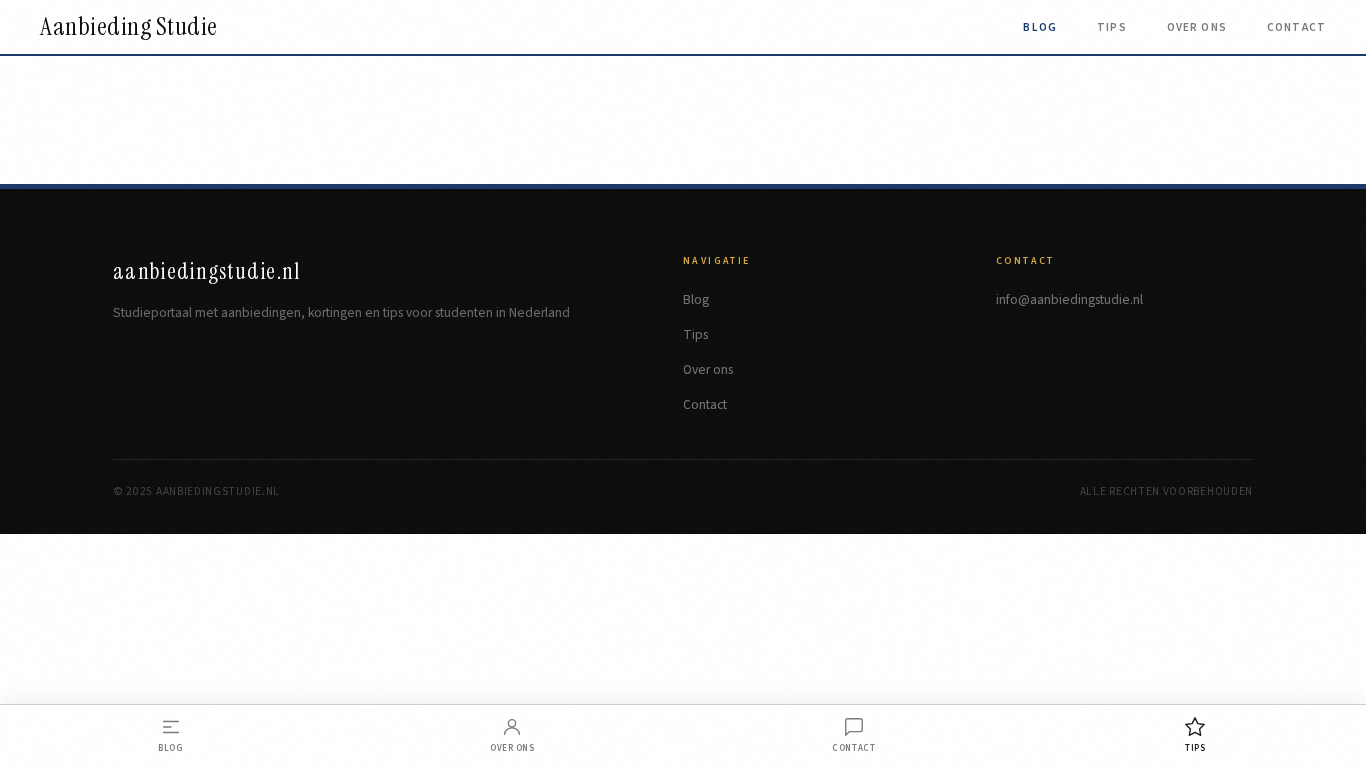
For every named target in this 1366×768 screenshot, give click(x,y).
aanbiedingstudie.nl (207, 271)
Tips (1112, 27)
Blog (1040, 27)
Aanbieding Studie (129, 27)
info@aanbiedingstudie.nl (1069, 299)
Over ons (1197, 27)
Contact (1296, 27)
